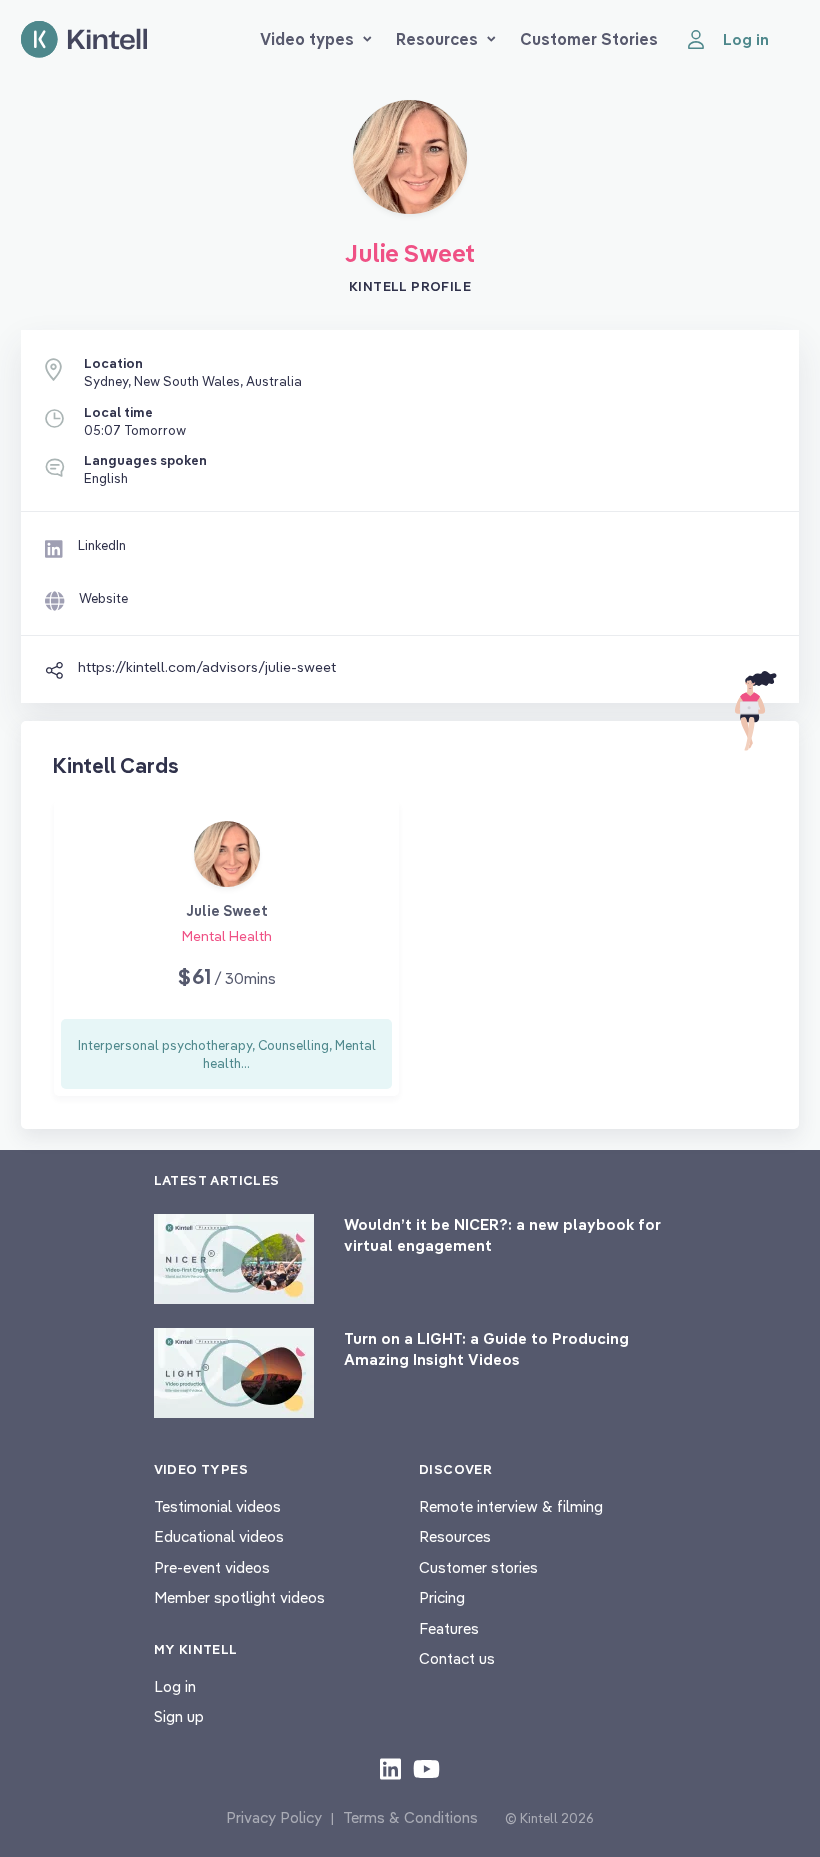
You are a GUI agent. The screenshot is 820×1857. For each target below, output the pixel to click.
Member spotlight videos (239, 1597)
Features (449, 1628)
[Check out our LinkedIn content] (390, 1768)
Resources (437, 39)
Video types (307, 39)
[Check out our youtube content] (426, 1768)
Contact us (457, 1658)
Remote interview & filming (511, 1506)
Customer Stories (589, 39)
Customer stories (478, 1567)
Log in (175, 1686)
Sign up (179, 1716)
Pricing (442, 1597)
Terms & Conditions (410, 1817)
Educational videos (219, 1536)
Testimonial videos (217, 1506)
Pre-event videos (212, 1567)
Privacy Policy (274, 1817)
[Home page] (84, 39)
